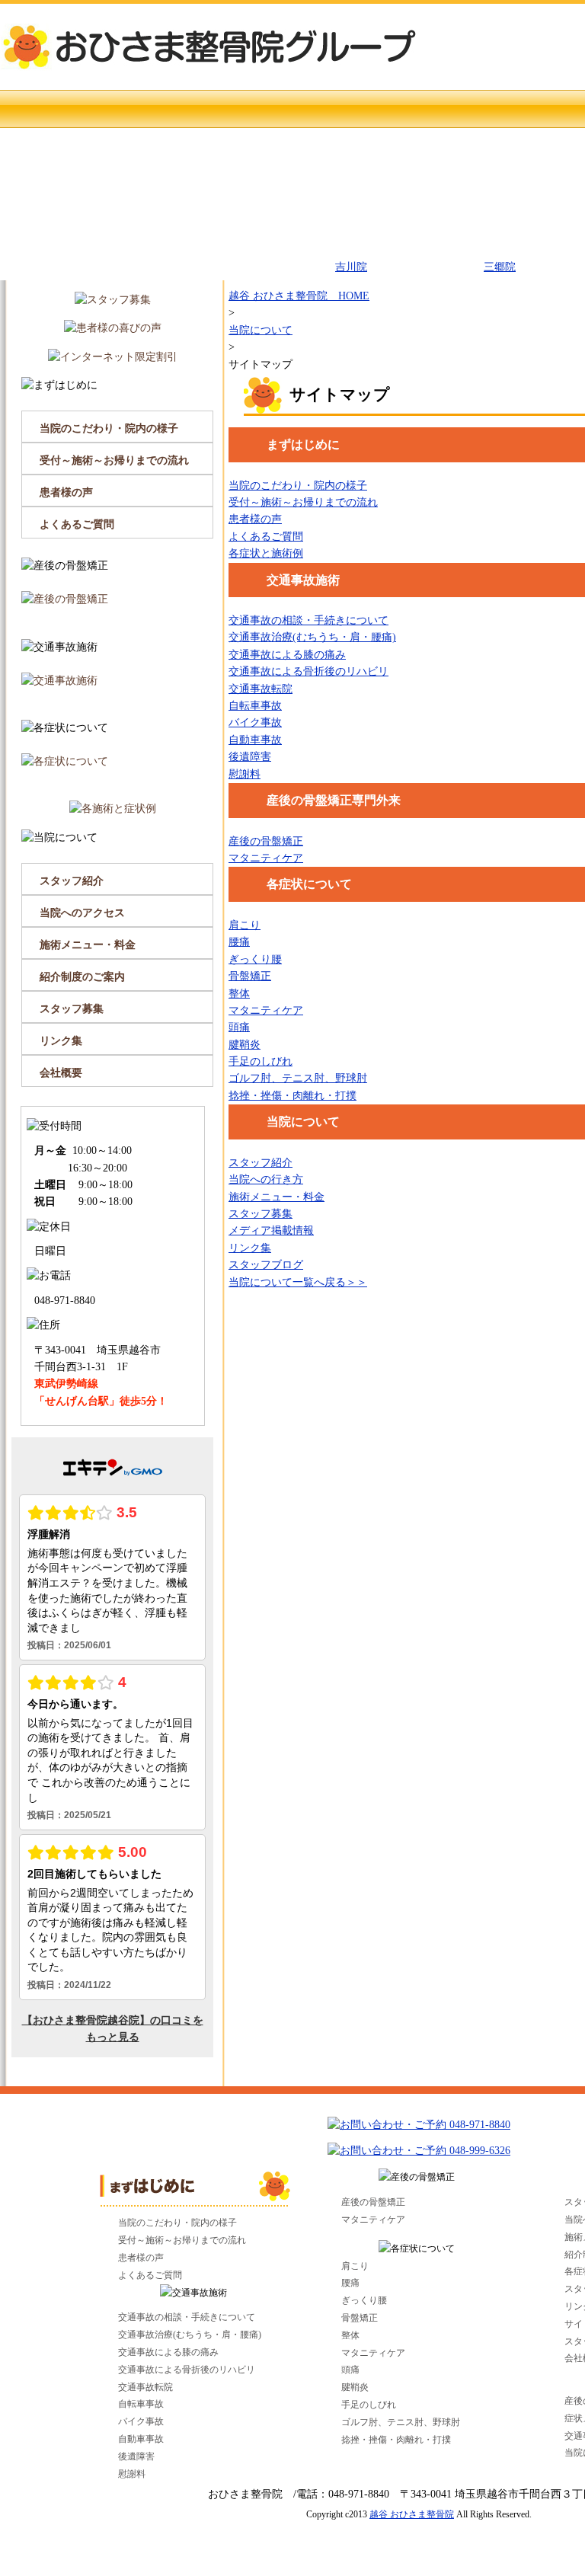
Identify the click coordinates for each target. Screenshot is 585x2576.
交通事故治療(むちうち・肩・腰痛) (312, 637)
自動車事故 (255, 740)
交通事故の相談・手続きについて (308, 620)
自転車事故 (255, 706)
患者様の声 (255, 519)
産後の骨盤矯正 (112, 185)
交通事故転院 (261, 689)
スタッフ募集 (261, 1214)
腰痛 (239, 942)
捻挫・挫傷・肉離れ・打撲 (292, 1096)
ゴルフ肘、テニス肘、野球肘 (298, 1078)
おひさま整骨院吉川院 (351, 259)
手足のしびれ (261, 1061)
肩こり (245, 925)
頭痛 (239, 1027)
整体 (239, 994)
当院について (261, 261)
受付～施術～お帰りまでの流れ (303, 502)
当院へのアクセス (82, 913)
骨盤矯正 (250, 976)
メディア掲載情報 (271, 1230)
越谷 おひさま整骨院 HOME (299, 296)
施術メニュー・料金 (277, 1197)
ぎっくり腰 (255, 959)
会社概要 (61, 1073)
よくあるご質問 (266, 537)
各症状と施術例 (266, 553)
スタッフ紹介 (261, 1163)
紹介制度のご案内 (82, 977)
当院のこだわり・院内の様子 (298, 486)
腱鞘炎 (245, 1045)
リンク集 (250, 1248)
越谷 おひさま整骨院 (412, 2514)
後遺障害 (250, 757)
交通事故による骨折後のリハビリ (308, 671)
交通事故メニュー (409, 185)
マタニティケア (266, 858)
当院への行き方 (266, 1179)
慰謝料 (245, 774)
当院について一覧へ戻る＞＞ (298, 1282)
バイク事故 (255, 722)
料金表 (112, 261)
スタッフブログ (266, 1265)
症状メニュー (261, 185)
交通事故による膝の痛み (287, 655)
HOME (112, 109)
